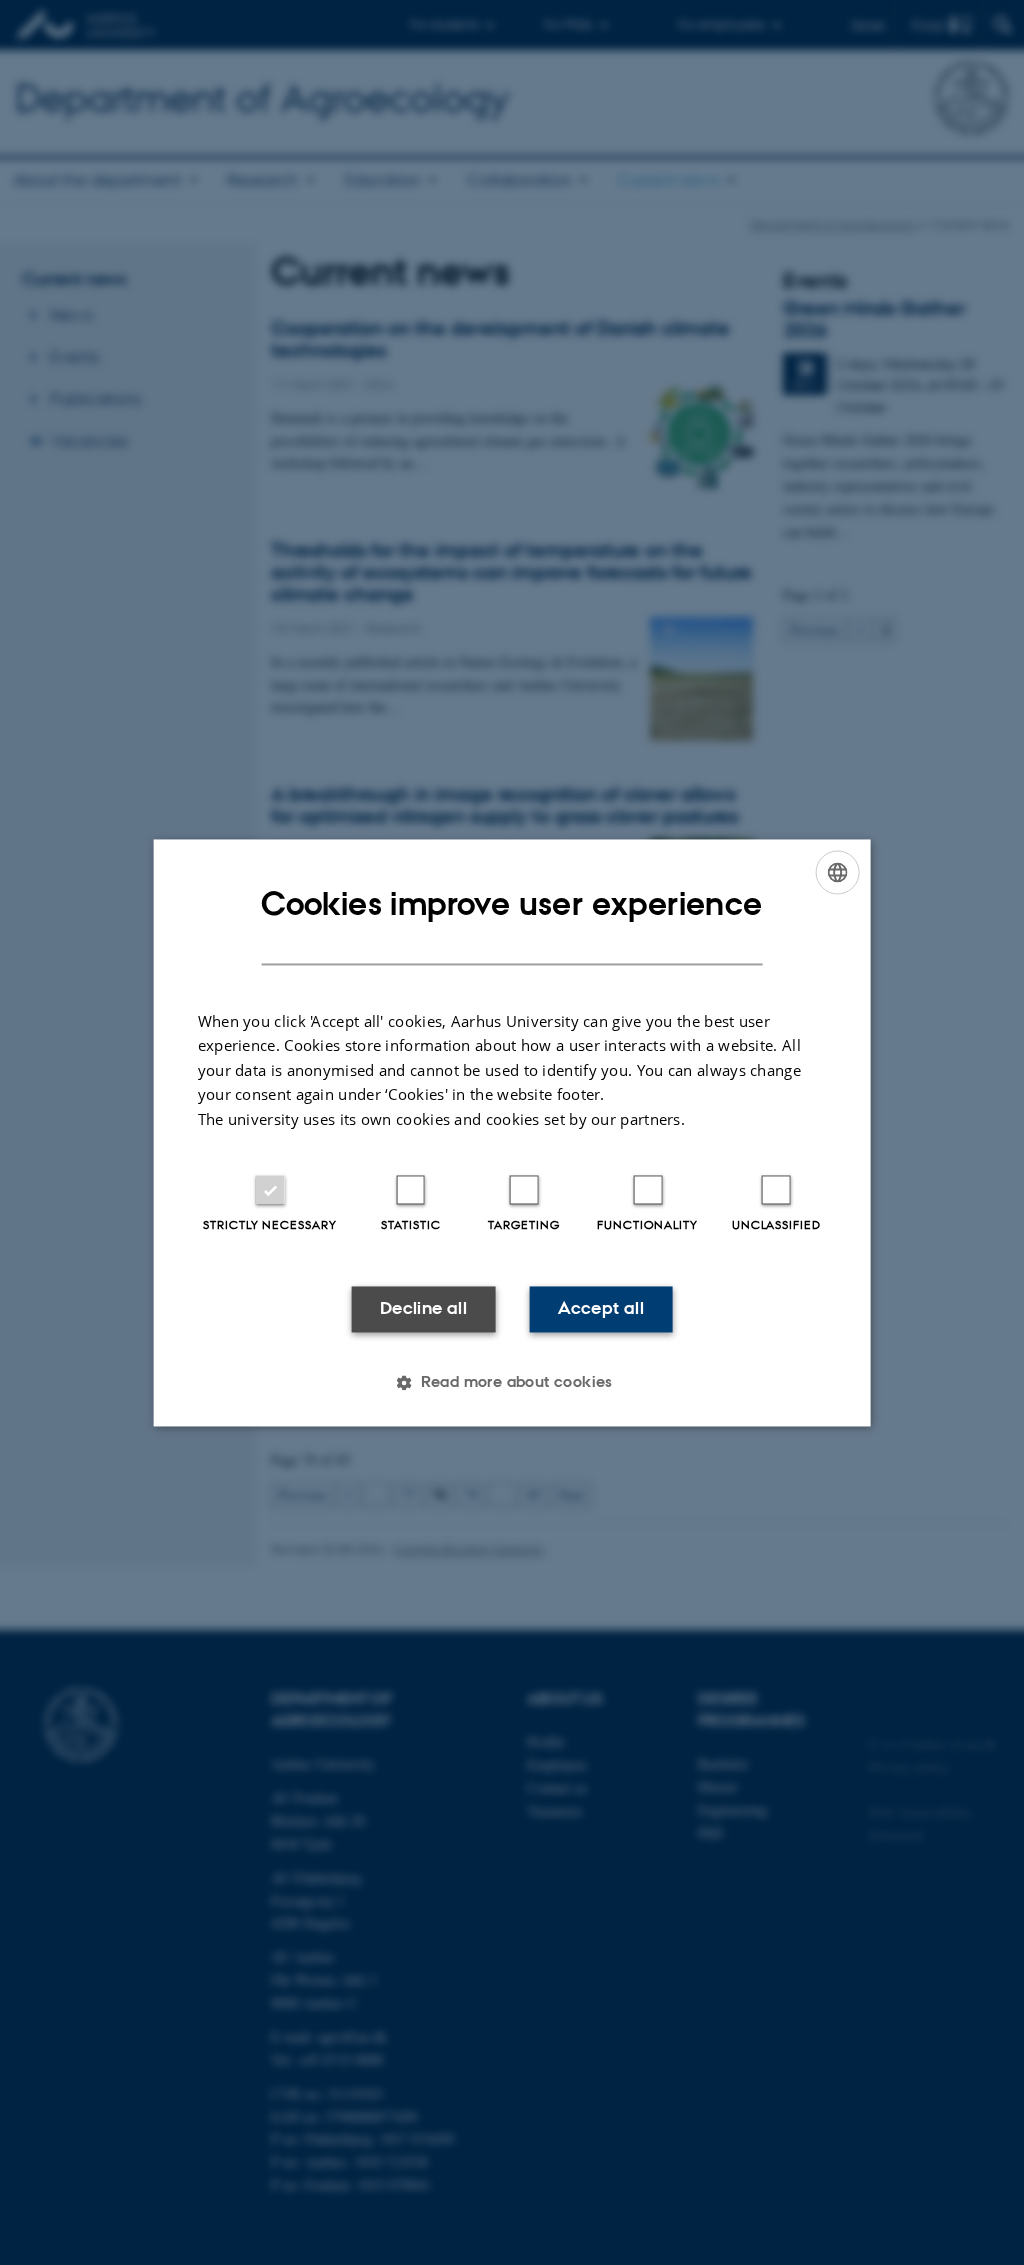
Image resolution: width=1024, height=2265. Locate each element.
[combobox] (837, 872)
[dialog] (512, 1132)
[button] (512, 1382)
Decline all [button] (423, 1309)
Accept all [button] (601, 1309)
